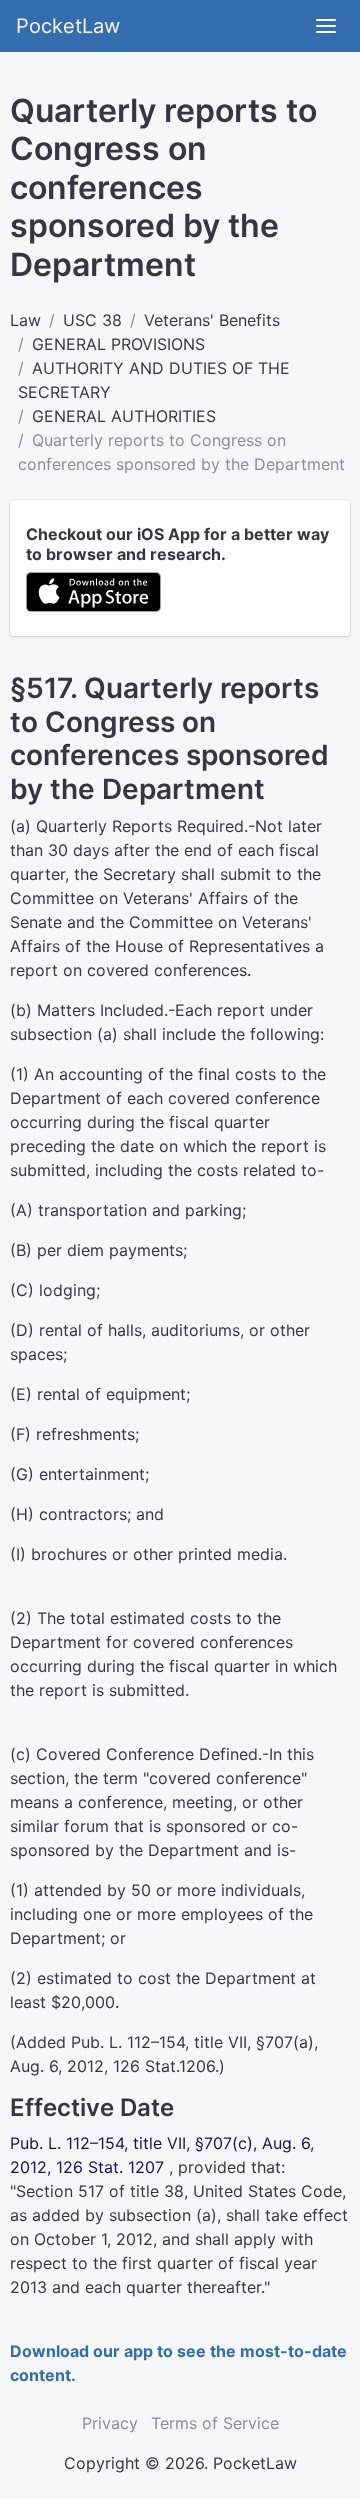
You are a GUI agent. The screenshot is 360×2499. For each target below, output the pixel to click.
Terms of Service (215, 2423)
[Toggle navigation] (326, 26)
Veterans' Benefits (212, 320)
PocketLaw (68, 26)
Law (25, 320)
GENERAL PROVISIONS (118, 344)
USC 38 (92, 320)
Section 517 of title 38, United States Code (179, 2191)
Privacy (110, 2423)
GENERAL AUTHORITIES (124, 416)
